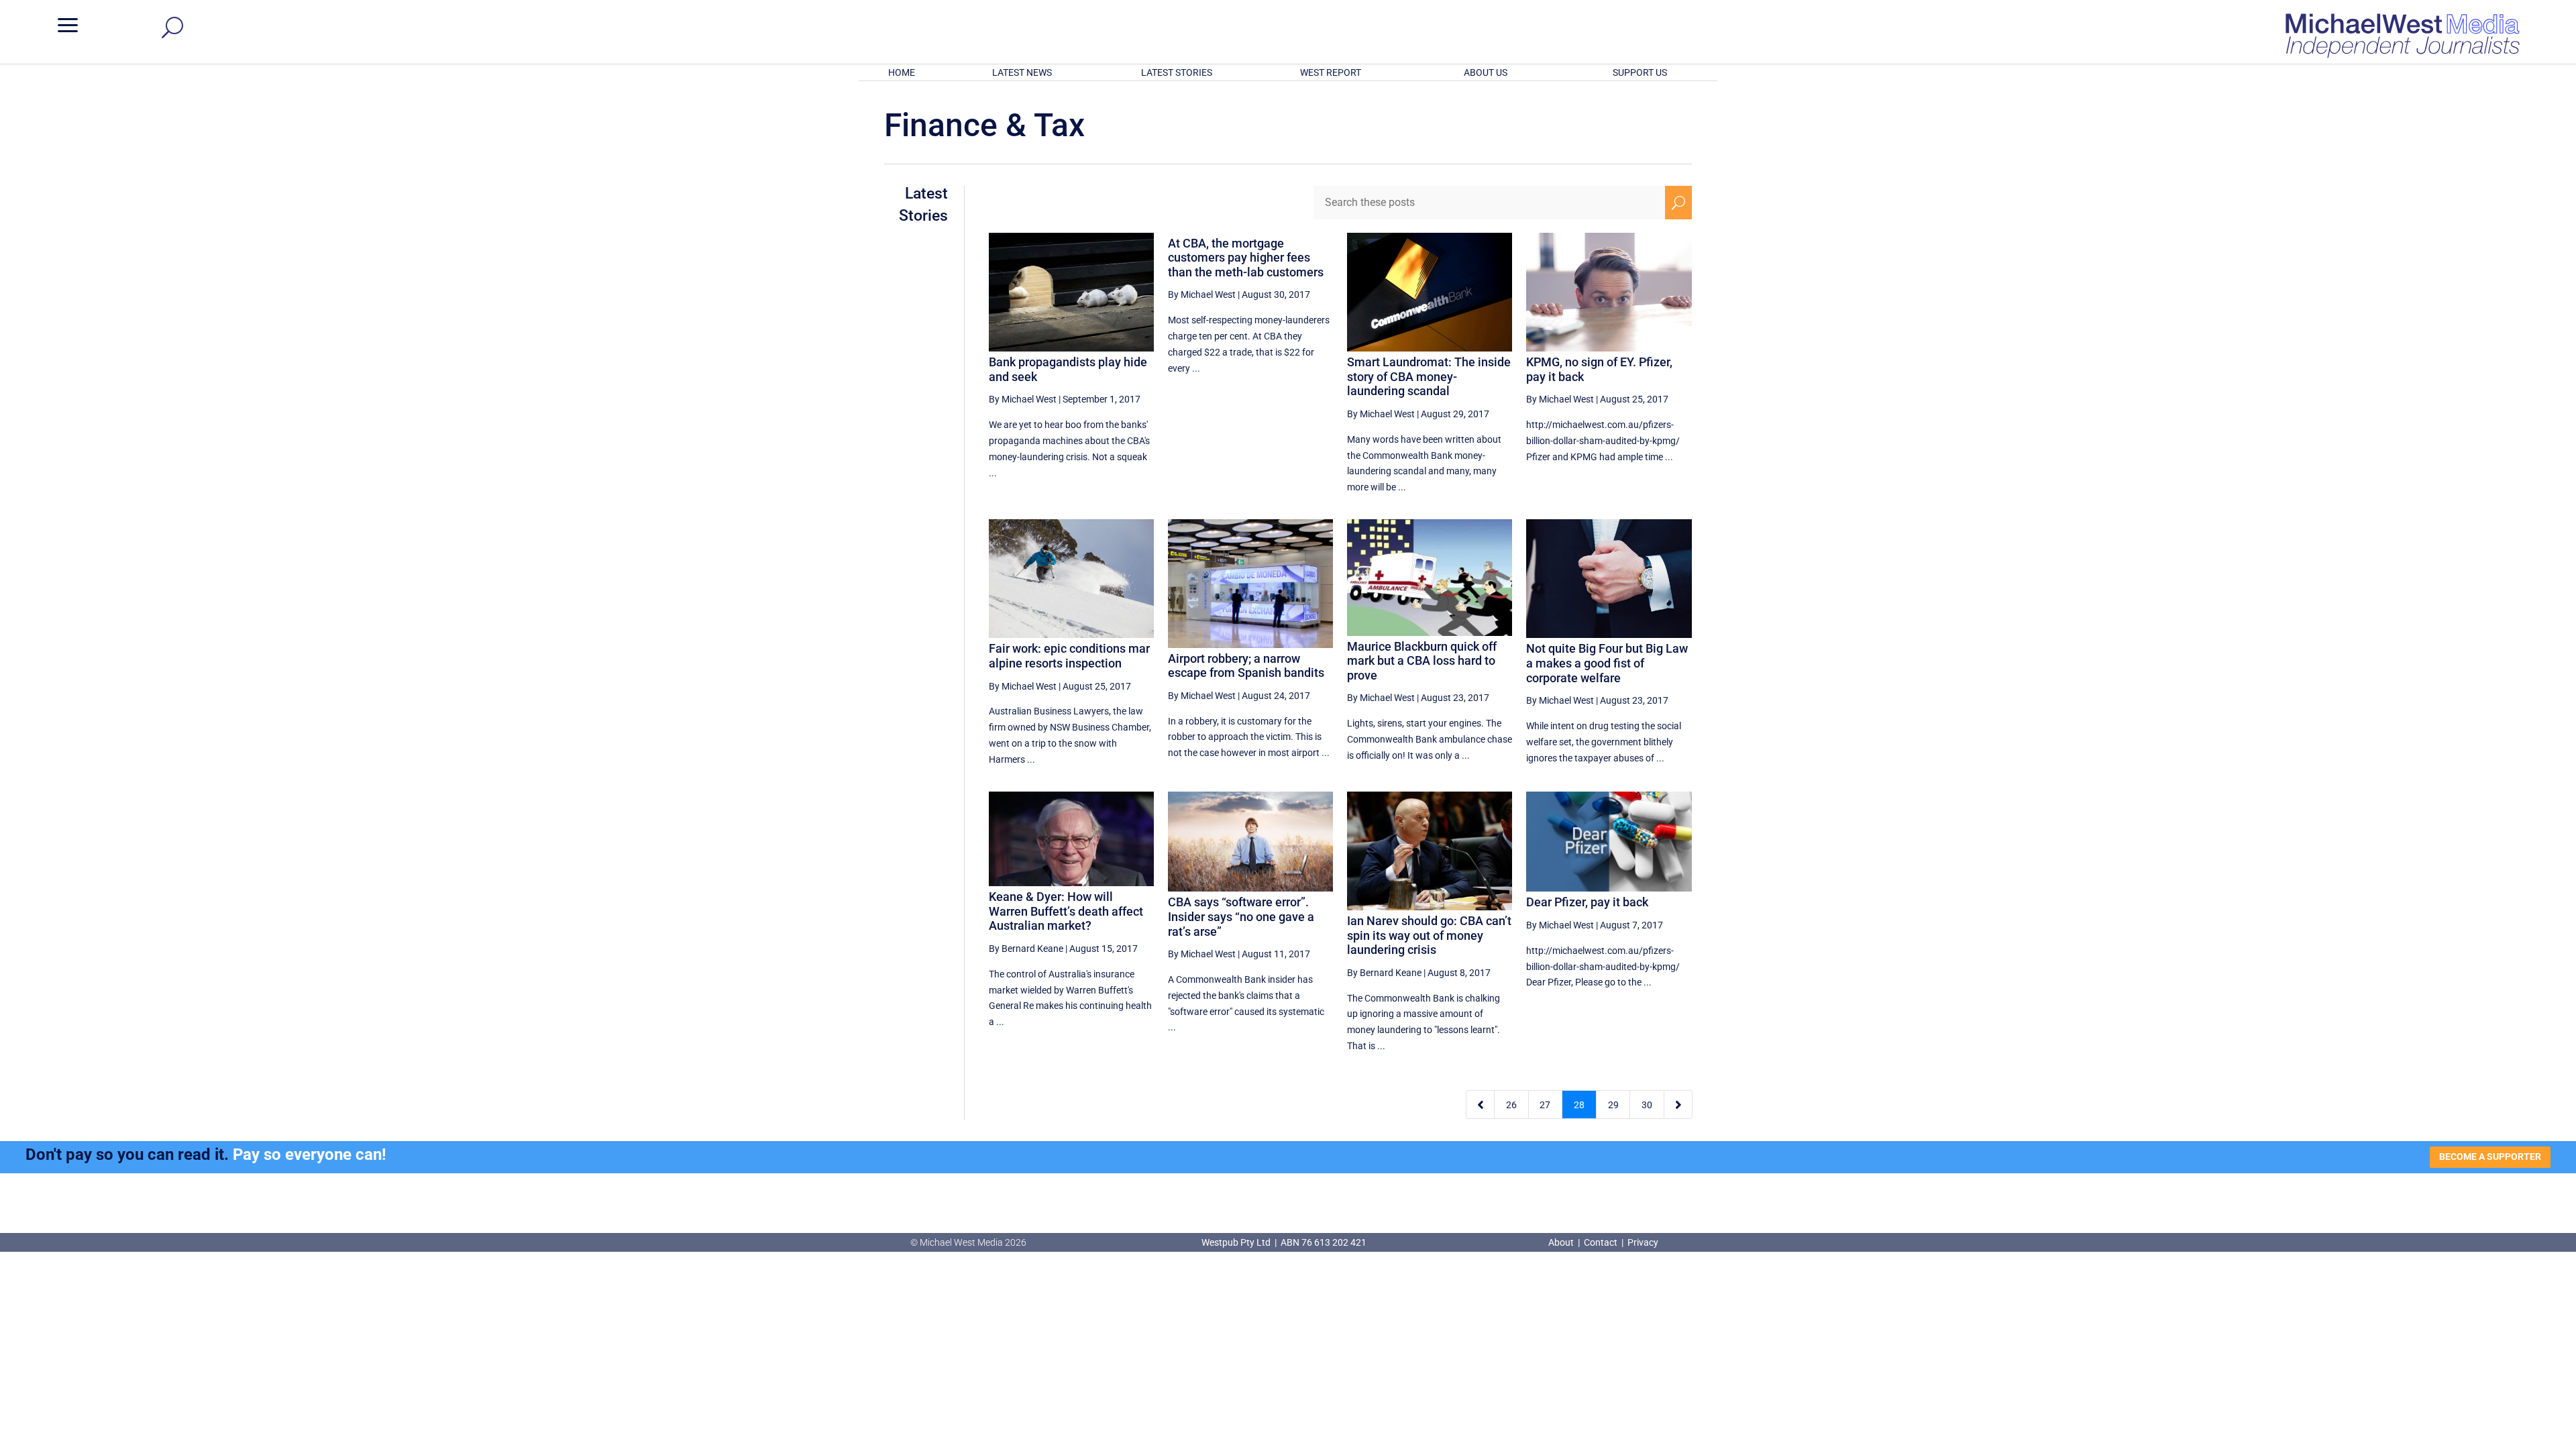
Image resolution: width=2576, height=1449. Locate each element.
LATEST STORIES (1177, 72)
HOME (902, 72)
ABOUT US (1486, 72)
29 (1613, 1105)
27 (1545, 1105)
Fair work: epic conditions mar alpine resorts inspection (1069, 656)
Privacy (1643, 1242)
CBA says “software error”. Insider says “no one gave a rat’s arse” (1241, 916)
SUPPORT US (1640, 72)
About (1562, 1242)
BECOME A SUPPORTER (2490, 1157)
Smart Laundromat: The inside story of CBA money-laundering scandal (1429, 376)
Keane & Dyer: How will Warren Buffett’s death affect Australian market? (1066, 911)
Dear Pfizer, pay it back (1587, 902)
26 (1511, 1105)
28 (1579, 1105)
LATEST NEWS (1022, 72)
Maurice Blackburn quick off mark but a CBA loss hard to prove (1422, 661)
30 (1647, 1105)
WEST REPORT (1331, 72)
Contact (1601, 1242)
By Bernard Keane (1026, 949)
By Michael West (1023, 399)
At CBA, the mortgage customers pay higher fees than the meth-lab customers (1246, 258)
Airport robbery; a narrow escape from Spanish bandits (1246, 666)
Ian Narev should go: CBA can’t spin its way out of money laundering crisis (1429, 935)
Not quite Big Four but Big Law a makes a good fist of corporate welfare (1607, 663)
